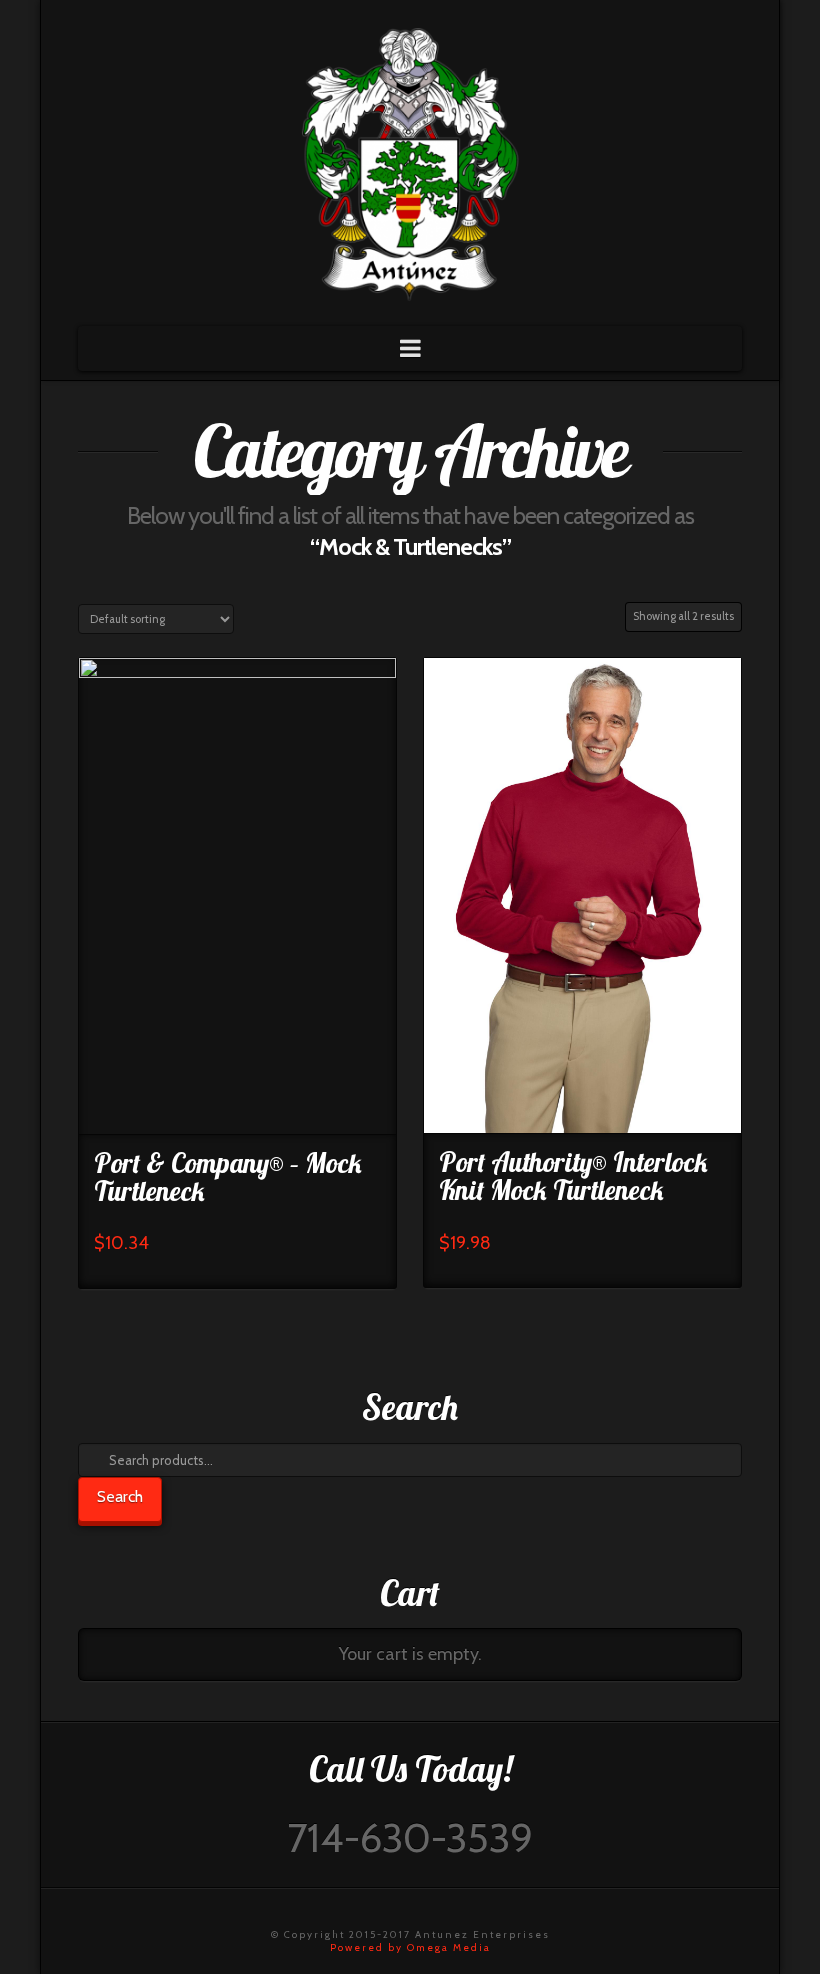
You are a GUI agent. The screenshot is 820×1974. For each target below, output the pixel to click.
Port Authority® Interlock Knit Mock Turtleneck (573, 1176)
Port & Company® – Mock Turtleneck (228, 1177)
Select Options (237, 1101)
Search (120, 1496)
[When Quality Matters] (410, 157)
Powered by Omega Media (410, 1947)
